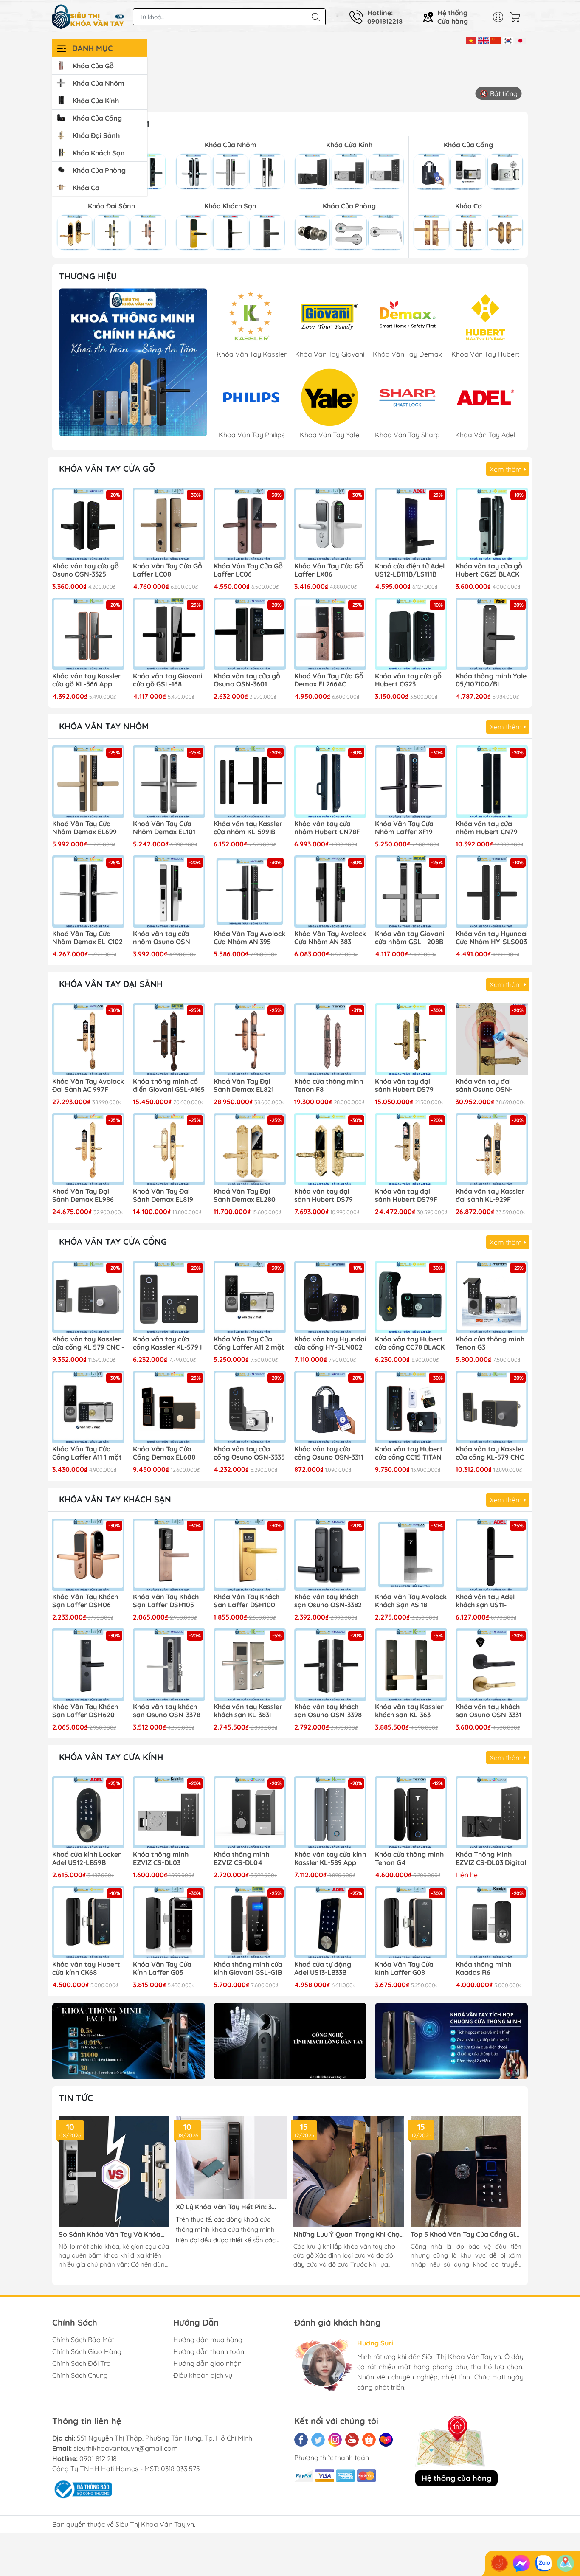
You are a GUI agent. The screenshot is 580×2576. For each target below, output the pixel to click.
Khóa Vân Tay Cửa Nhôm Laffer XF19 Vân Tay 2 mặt (404, 828)
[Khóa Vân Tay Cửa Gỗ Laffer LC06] (250, 524)
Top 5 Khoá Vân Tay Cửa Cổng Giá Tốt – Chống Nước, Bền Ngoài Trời (465, 2234)
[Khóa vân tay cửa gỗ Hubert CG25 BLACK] (492, 524)
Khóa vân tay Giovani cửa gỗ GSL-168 (168, 680)
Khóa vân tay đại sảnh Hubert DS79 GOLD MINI (324, 1196)
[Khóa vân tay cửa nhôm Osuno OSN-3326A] (169, 891)
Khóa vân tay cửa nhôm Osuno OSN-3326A (163, 938)
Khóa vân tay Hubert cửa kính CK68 (86, 1969)
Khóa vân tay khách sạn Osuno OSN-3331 (488, 1711)
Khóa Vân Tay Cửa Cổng (113, 1242)
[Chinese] (496, 40)
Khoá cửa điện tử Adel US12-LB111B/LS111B (410, 570)
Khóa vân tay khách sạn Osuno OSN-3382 (328, 1601)
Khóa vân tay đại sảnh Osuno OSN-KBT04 (484, 1086)
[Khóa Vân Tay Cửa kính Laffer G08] (411, 1922)
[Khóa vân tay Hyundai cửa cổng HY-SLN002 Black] (330, 1297)
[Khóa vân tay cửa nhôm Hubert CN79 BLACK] (492, 782)
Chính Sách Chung (80, 2375)
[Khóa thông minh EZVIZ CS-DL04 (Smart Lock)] (250, 1812)
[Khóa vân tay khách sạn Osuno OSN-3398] (330, 1665)
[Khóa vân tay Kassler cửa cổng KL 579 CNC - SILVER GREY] (88, 1297)
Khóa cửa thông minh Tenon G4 (409, 1859)
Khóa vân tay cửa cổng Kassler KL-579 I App (167, 1344)
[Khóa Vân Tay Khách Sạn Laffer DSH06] (88, 1555)
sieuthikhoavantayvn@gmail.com (126, 2448)
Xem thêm (507, 469)
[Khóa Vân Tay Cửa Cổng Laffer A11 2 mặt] (250, 1297)
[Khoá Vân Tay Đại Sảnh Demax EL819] (169, 1149)
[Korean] (508, 40)
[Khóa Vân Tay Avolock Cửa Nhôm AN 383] (330, 891)
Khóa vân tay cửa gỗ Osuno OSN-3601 (247, 680)
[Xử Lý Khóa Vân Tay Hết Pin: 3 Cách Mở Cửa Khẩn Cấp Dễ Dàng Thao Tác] (231, 2158)
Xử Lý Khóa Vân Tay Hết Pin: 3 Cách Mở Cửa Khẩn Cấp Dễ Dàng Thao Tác (227, 2207)
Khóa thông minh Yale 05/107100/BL (491, 680)
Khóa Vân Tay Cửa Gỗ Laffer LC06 (248, 570)
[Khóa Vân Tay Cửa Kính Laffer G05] (169, 1922)
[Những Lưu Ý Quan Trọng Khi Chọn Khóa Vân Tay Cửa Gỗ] (349, 2172)
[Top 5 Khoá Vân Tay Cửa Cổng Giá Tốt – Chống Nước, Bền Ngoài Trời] (466, 2172)
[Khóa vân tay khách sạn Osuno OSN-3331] (492, 1665)
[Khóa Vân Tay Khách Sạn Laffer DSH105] (169, 1555)
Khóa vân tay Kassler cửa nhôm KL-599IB (248, 828)
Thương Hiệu (88, 276)
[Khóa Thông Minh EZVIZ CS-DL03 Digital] (492, 1812)
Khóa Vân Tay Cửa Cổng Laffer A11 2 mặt (249, 1343)
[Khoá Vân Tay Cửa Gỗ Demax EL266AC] (330, 634)
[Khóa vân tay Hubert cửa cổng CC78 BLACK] (411, 1297)
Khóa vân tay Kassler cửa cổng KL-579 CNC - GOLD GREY (490, 1454)
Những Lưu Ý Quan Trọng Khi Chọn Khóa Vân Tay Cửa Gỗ (349, 2234)
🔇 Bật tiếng (499, 93)
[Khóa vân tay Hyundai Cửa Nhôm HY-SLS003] (492, 891)
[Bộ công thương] (82, 2489)
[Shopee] (369, 2440)
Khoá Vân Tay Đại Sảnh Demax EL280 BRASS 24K (245, 1196)
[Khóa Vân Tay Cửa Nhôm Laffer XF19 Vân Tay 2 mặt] (411, 782)
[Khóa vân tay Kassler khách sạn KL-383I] (250, 1665)
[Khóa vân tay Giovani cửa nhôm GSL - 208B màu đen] (411, 891)
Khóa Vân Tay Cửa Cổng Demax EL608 (164, 1453)
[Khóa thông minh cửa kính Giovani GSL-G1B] (250, 1922)
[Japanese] (520, 40)
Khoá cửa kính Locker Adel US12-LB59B (87, 1859)
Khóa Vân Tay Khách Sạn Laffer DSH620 (85, 1711)
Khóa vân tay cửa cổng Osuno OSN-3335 (249, 1453)
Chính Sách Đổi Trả (82, 2363)
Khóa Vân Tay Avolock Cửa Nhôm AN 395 (249, 938)
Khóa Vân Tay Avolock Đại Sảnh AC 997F (88, 1086)
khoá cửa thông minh (243, 2229)
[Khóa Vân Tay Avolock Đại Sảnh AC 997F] (88, 1039)
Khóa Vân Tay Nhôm (104, 726)
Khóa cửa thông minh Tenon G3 (490, 1343)
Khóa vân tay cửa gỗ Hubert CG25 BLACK (489, 570)
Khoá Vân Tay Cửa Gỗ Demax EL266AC (329, 680)
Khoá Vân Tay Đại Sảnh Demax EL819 (163, 1195)
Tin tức (76, 2098)
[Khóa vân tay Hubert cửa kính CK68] (88, 1922)
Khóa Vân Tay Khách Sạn (115, 1499)
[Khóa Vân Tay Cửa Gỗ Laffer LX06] (330, 524)
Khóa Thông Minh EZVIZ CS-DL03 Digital (491, 1859)
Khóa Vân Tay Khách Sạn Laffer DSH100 (246, 1601)
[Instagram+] (335, 2440)
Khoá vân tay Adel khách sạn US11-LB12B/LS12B (485, 1601)
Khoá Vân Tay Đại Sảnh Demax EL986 (83, 1195)
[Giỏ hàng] (517, 17)
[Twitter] (318, 2440)
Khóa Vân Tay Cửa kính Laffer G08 (404, 1969)
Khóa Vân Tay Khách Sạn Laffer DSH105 (166, 1601)
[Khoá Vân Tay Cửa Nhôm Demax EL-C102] (88, 891)
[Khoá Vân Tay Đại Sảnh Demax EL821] (250, 1039)
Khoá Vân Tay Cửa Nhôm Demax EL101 (164, 828)
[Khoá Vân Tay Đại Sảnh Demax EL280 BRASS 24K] (250, 1149)
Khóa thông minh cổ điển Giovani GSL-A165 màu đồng (169, 1086)
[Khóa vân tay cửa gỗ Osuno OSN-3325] (88, 524)
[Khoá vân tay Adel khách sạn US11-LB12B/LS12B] (492, 1555)
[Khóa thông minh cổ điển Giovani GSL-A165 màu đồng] (169, 1039)
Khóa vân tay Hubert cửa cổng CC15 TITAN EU (409, 1454)
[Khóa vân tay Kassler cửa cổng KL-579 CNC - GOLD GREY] (492, 1407)
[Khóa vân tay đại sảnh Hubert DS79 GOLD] (411, 1039)
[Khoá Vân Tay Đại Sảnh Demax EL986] (88, 1149)
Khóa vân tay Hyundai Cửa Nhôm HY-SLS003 (492, 938)
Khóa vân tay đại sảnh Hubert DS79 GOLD (404, 1086)
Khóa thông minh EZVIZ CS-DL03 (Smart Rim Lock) (162, 1859)
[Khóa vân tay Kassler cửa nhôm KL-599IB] (250, 782)
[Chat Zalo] (543, 2563)
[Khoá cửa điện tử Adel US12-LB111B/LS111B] (411, 524)
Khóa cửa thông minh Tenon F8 (329, 1086)
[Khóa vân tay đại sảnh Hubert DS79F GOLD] (411, 1149)
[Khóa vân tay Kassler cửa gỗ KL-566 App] (88, 634)
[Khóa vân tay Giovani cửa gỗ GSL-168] (169, 634)
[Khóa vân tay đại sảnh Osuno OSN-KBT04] (492, 1039)
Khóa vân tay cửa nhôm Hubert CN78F (327, 828)
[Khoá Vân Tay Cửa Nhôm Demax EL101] (169, 782)
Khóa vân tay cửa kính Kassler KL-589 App (330, 1859)
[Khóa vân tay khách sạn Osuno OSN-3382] (330, 1555)
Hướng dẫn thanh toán (209, 2351)
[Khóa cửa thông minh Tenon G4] (411, 1812)
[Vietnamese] (471, 40)
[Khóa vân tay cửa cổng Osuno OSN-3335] (250, 1407)
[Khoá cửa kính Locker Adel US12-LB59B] (88, 1812)
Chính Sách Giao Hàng (87, 2351)
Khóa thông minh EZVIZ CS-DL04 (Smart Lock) (241, 1859)
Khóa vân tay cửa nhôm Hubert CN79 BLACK (487, 828)
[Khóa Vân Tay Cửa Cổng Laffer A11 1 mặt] (88, 1407)
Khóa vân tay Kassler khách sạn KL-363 (409, 1711)
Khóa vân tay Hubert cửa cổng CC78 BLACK (410, 1343)
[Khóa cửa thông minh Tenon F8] (330, 1039)
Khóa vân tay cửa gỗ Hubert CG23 (408, 680)
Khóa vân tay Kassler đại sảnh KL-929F (490, 1195)
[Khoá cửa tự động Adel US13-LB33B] (330, 1922)
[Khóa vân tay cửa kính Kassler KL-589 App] (330, 1812)
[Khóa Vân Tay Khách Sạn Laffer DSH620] (88, 1665)
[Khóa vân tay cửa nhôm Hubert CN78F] (330, 782)
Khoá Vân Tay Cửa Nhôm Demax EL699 (84, 828)
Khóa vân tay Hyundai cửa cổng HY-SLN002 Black (330, 1344)
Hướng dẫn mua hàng (208, 2340)
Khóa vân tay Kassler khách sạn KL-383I (248, 1711)
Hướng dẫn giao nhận (207, 2363)
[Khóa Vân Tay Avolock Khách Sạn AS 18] (411, 1555)
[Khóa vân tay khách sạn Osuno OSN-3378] (169, 1665)
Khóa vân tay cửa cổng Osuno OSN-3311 (329, 1453)
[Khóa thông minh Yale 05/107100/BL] (492, 634)
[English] (483, 40)
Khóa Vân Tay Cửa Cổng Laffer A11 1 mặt (87, 1453)
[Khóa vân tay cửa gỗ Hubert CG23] (411, 634)
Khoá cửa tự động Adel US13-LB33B (323, 1969)
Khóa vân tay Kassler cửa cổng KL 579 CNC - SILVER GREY (88, 1344)
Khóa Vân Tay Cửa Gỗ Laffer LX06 (329, 570)
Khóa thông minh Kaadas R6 (483, 1969)
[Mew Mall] (129, 2041)
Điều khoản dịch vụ (203, 2375)
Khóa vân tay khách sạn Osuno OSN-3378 (167, 1711)
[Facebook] (301, 2440)
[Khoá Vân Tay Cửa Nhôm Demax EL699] (88, 782)
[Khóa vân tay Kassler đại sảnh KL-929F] (492, 1149)
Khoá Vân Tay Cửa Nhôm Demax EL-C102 (87, 938)
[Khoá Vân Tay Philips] (133, 362)
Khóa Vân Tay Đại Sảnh (111, 984)
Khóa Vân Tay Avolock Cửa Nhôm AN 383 (330, 938)
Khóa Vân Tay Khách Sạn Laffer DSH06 (85, 1601)
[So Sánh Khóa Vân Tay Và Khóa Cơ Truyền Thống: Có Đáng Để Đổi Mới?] (114, 2172)
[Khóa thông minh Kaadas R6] (492, 1922)
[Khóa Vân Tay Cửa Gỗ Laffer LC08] (169, 524)
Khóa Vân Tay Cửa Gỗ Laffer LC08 (168, 570)
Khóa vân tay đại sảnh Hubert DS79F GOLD (406, 1196)
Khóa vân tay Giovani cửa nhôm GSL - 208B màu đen (410, 938)
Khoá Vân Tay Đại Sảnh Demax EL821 (244, 1086)
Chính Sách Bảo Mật (83, 2340)
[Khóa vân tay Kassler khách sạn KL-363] (411, 1665)
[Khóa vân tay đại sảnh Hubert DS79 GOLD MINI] (330, 1149)
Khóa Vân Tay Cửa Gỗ (107, 468)
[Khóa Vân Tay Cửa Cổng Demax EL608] (169, 1407)
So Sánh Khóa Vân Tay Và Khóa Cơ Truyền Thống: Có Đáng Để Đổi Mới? (113, 2234)
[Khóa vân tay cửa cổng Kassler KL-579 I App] (169, 1297)
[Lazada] (386, 2440)
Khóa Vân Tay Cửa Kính (111, 1757)
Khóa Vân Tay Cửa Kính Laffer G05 (162, 1969)
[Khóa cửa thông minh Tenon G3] (492, 1297)
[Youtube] (352, 2440)
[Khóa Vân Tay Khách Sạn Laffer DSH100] (250, 1555)
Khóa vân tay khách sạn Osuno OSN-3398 (328, 1711)
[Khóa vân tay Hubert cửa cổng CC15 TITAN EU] (411, 1407)
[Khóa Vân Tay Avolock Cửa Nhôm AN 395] (250, 891)
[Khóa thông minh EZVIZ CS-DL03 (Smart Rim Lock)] (169, 1812)
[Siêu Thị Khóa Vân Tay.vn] (88, 17)
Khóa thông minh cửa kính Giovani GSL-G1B (248, 1969)
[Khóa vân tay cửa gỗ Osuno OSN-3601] (250, 634)
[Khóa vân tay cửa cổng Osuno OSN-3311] (330, 1407)
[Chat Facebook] (521, 2563)
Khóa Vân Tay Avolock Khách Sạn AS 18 (411, 1601)
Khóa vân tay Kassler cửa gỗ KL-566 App (87, 680)
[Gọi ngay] (499, 2563)
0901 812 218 (98, 2458)
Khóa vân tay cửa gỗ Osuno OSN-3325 (86, 570)
